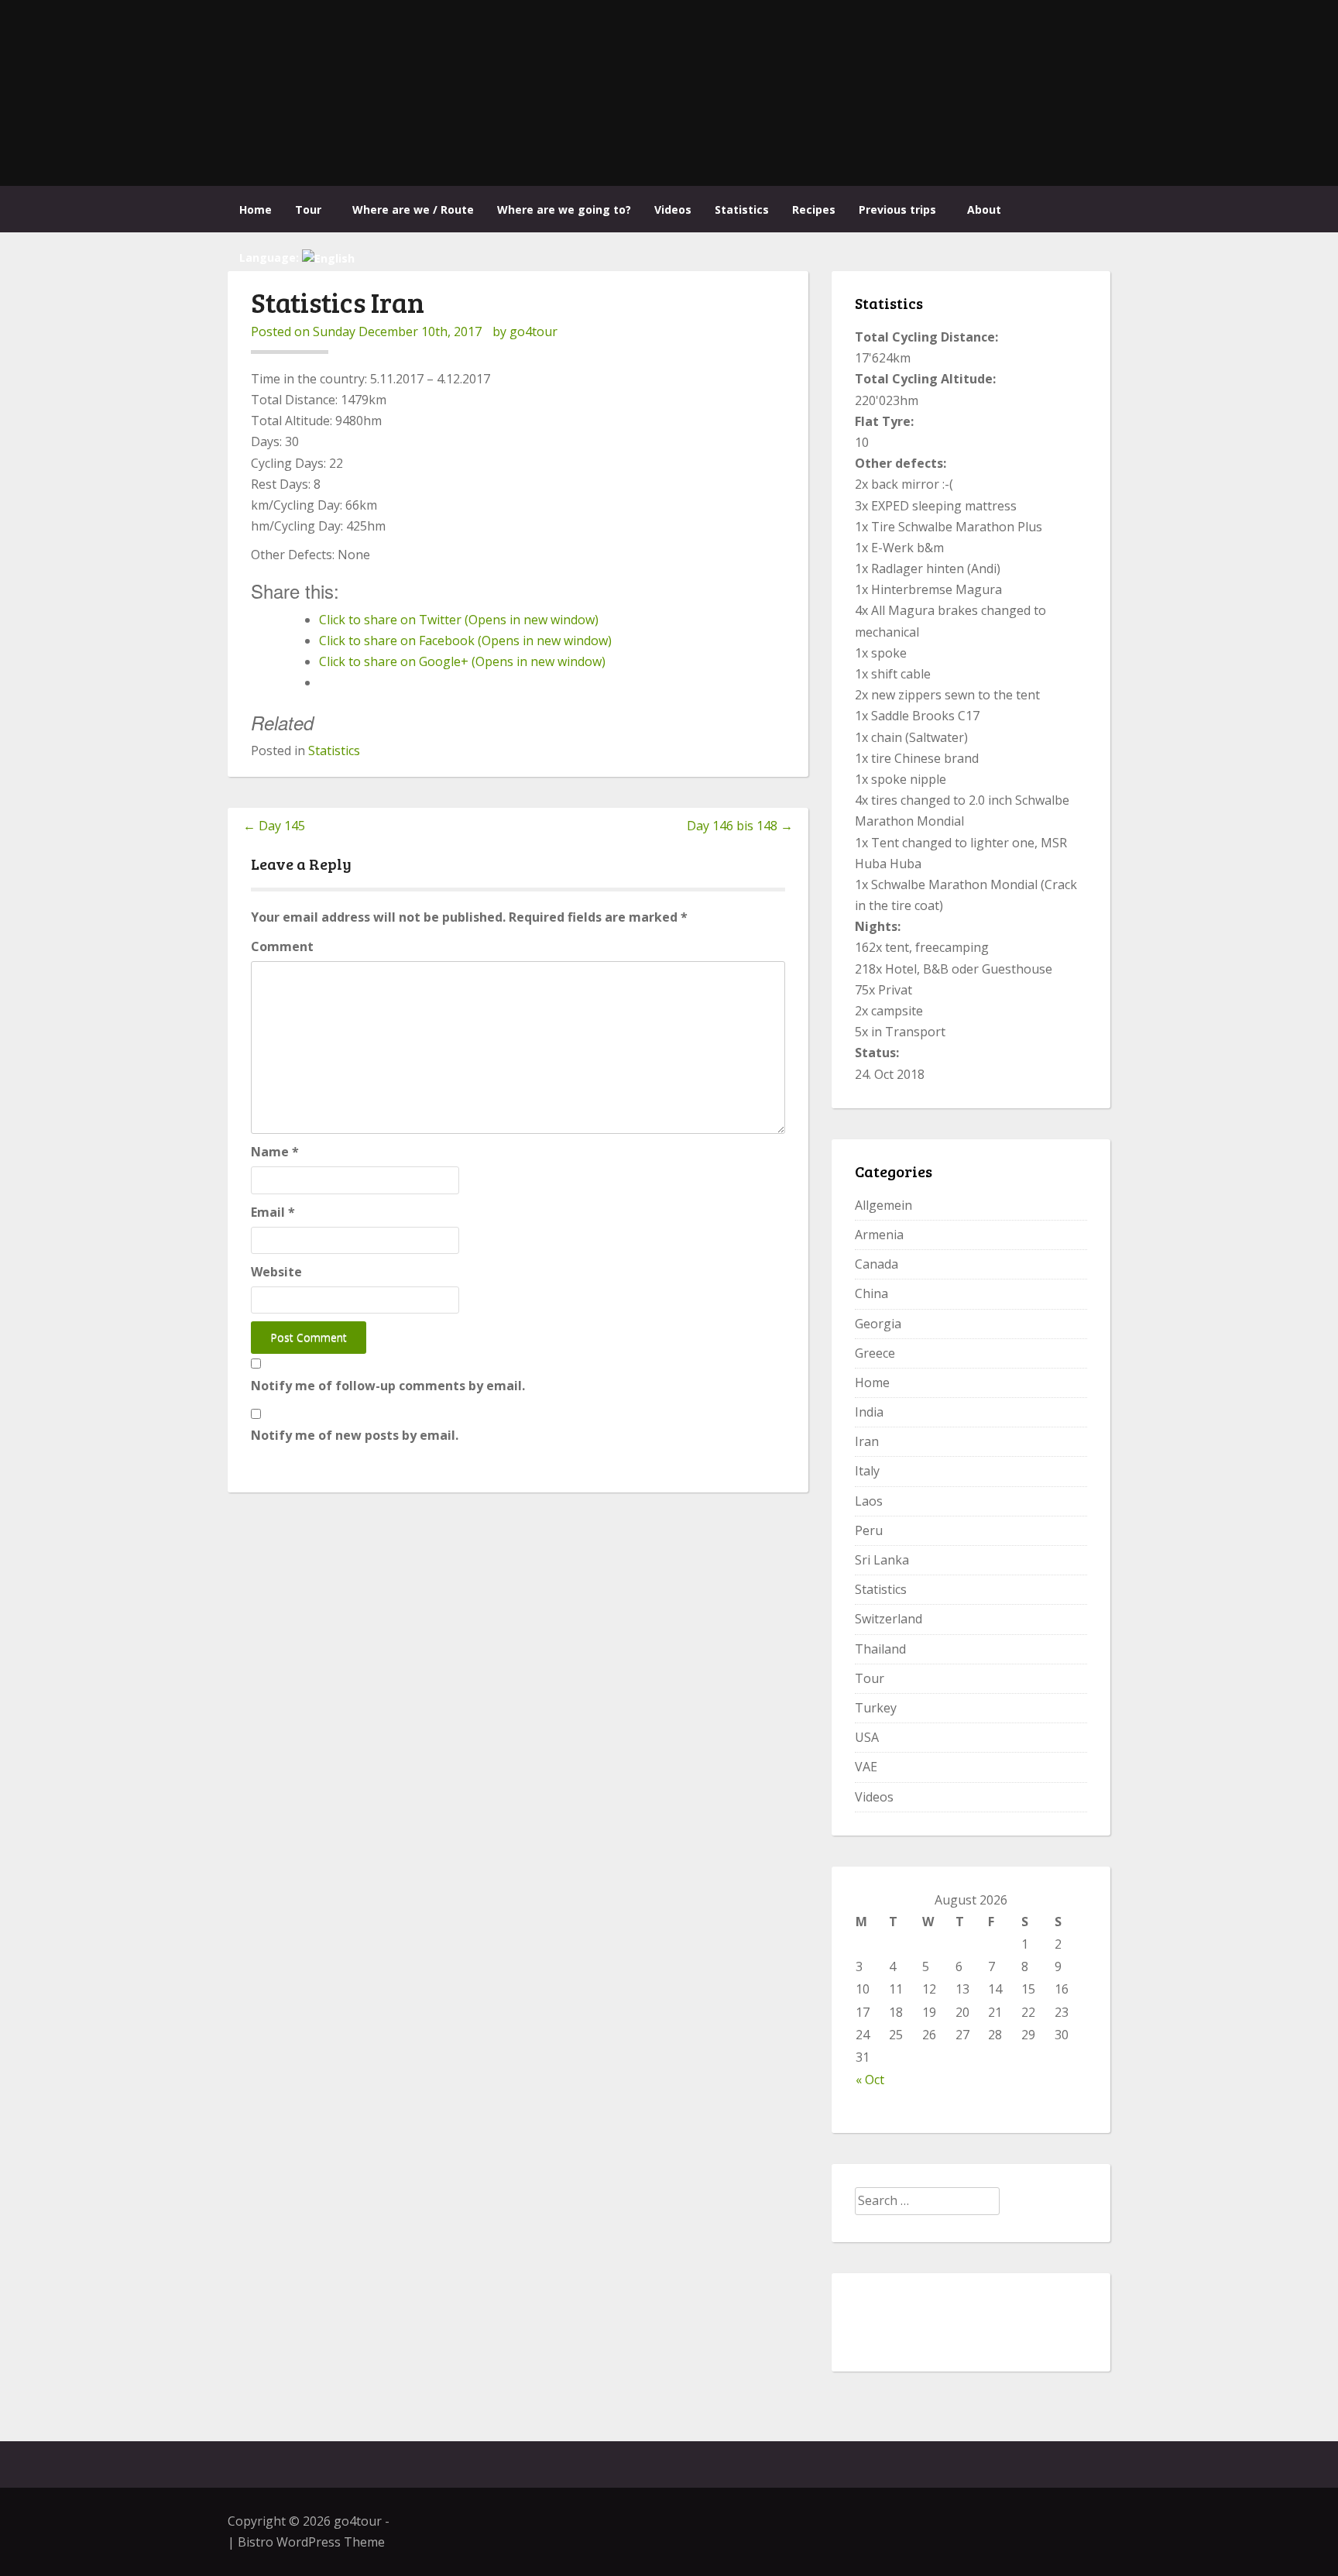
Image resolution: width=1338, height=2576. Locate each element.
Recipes (814, 210)
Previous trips (897, 210)
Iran (867, 1441)
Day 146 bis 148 (740, 826)
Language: (271, 258)
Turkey (876, 1708)
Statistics (742, 210)
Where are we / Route (413, 210)
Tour (308, 210)
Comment (282, 946)
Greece (875, 1353)
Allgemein (883, 1205)
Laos (869, 1501)
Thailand (880, 1649)
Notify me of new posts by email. (355, 1435)
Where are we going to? (564, 210)
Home (256, 210)
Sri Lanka (882, 1560)
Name (275, 1152)
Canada (877, 1264)
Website (276, 1272)
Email (273, 1212)
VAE (866, 1767)
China (871, 1293)
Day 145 (274, 826)
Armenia (879, 1235)
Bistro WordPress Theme (311, 2542)
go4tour (533, 331)
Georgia (878, 1324)
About (984, 210)
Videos (673, 210)
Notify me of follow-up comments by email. (388, 1386)
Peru (869, 1530)
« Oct (870, 2080)
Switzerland (889, 1619)
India (869, 1412)
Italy (867, 1471)
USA (867, 1737)
